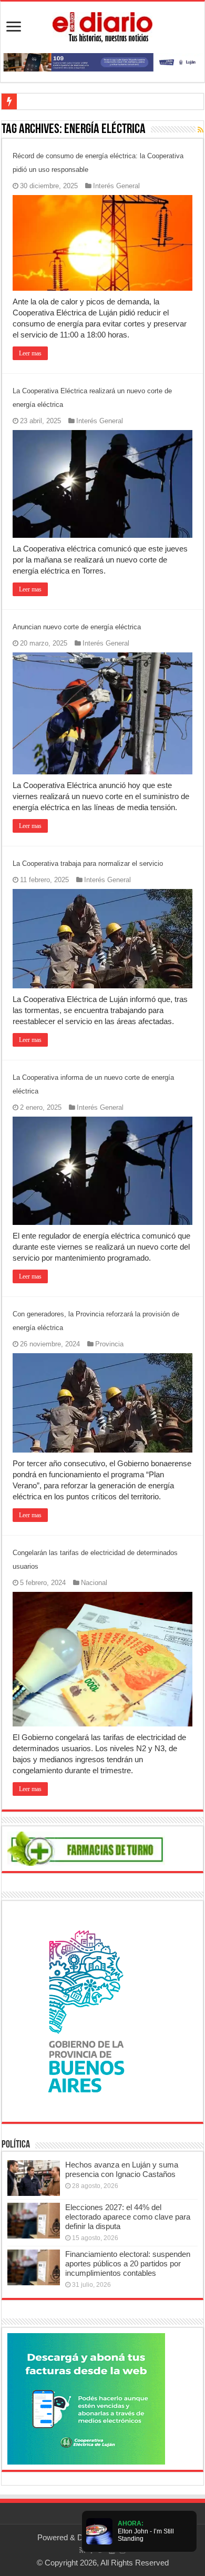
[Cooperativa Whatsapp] (86, 2398)
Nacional (94, 1583)
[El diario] (102, 25)
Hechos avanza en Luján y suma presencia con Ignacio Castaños (122, 2169)
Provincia (109, 1344)
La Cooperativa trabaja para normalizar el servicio (88, 863)
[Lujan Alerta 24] (102, 61)
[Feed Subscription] (201, 130)
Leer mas (30, 353)
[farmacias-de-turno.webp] (86, 1848)
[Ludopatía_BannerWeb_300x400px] (86, 2011)
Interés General (116, 186)
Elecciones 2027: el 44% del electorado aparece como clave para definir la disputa (128, 2217)
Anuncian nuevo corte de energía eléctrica (77, 627)
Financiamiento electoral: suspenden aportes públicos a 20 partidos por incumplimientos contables (128, 2263)
